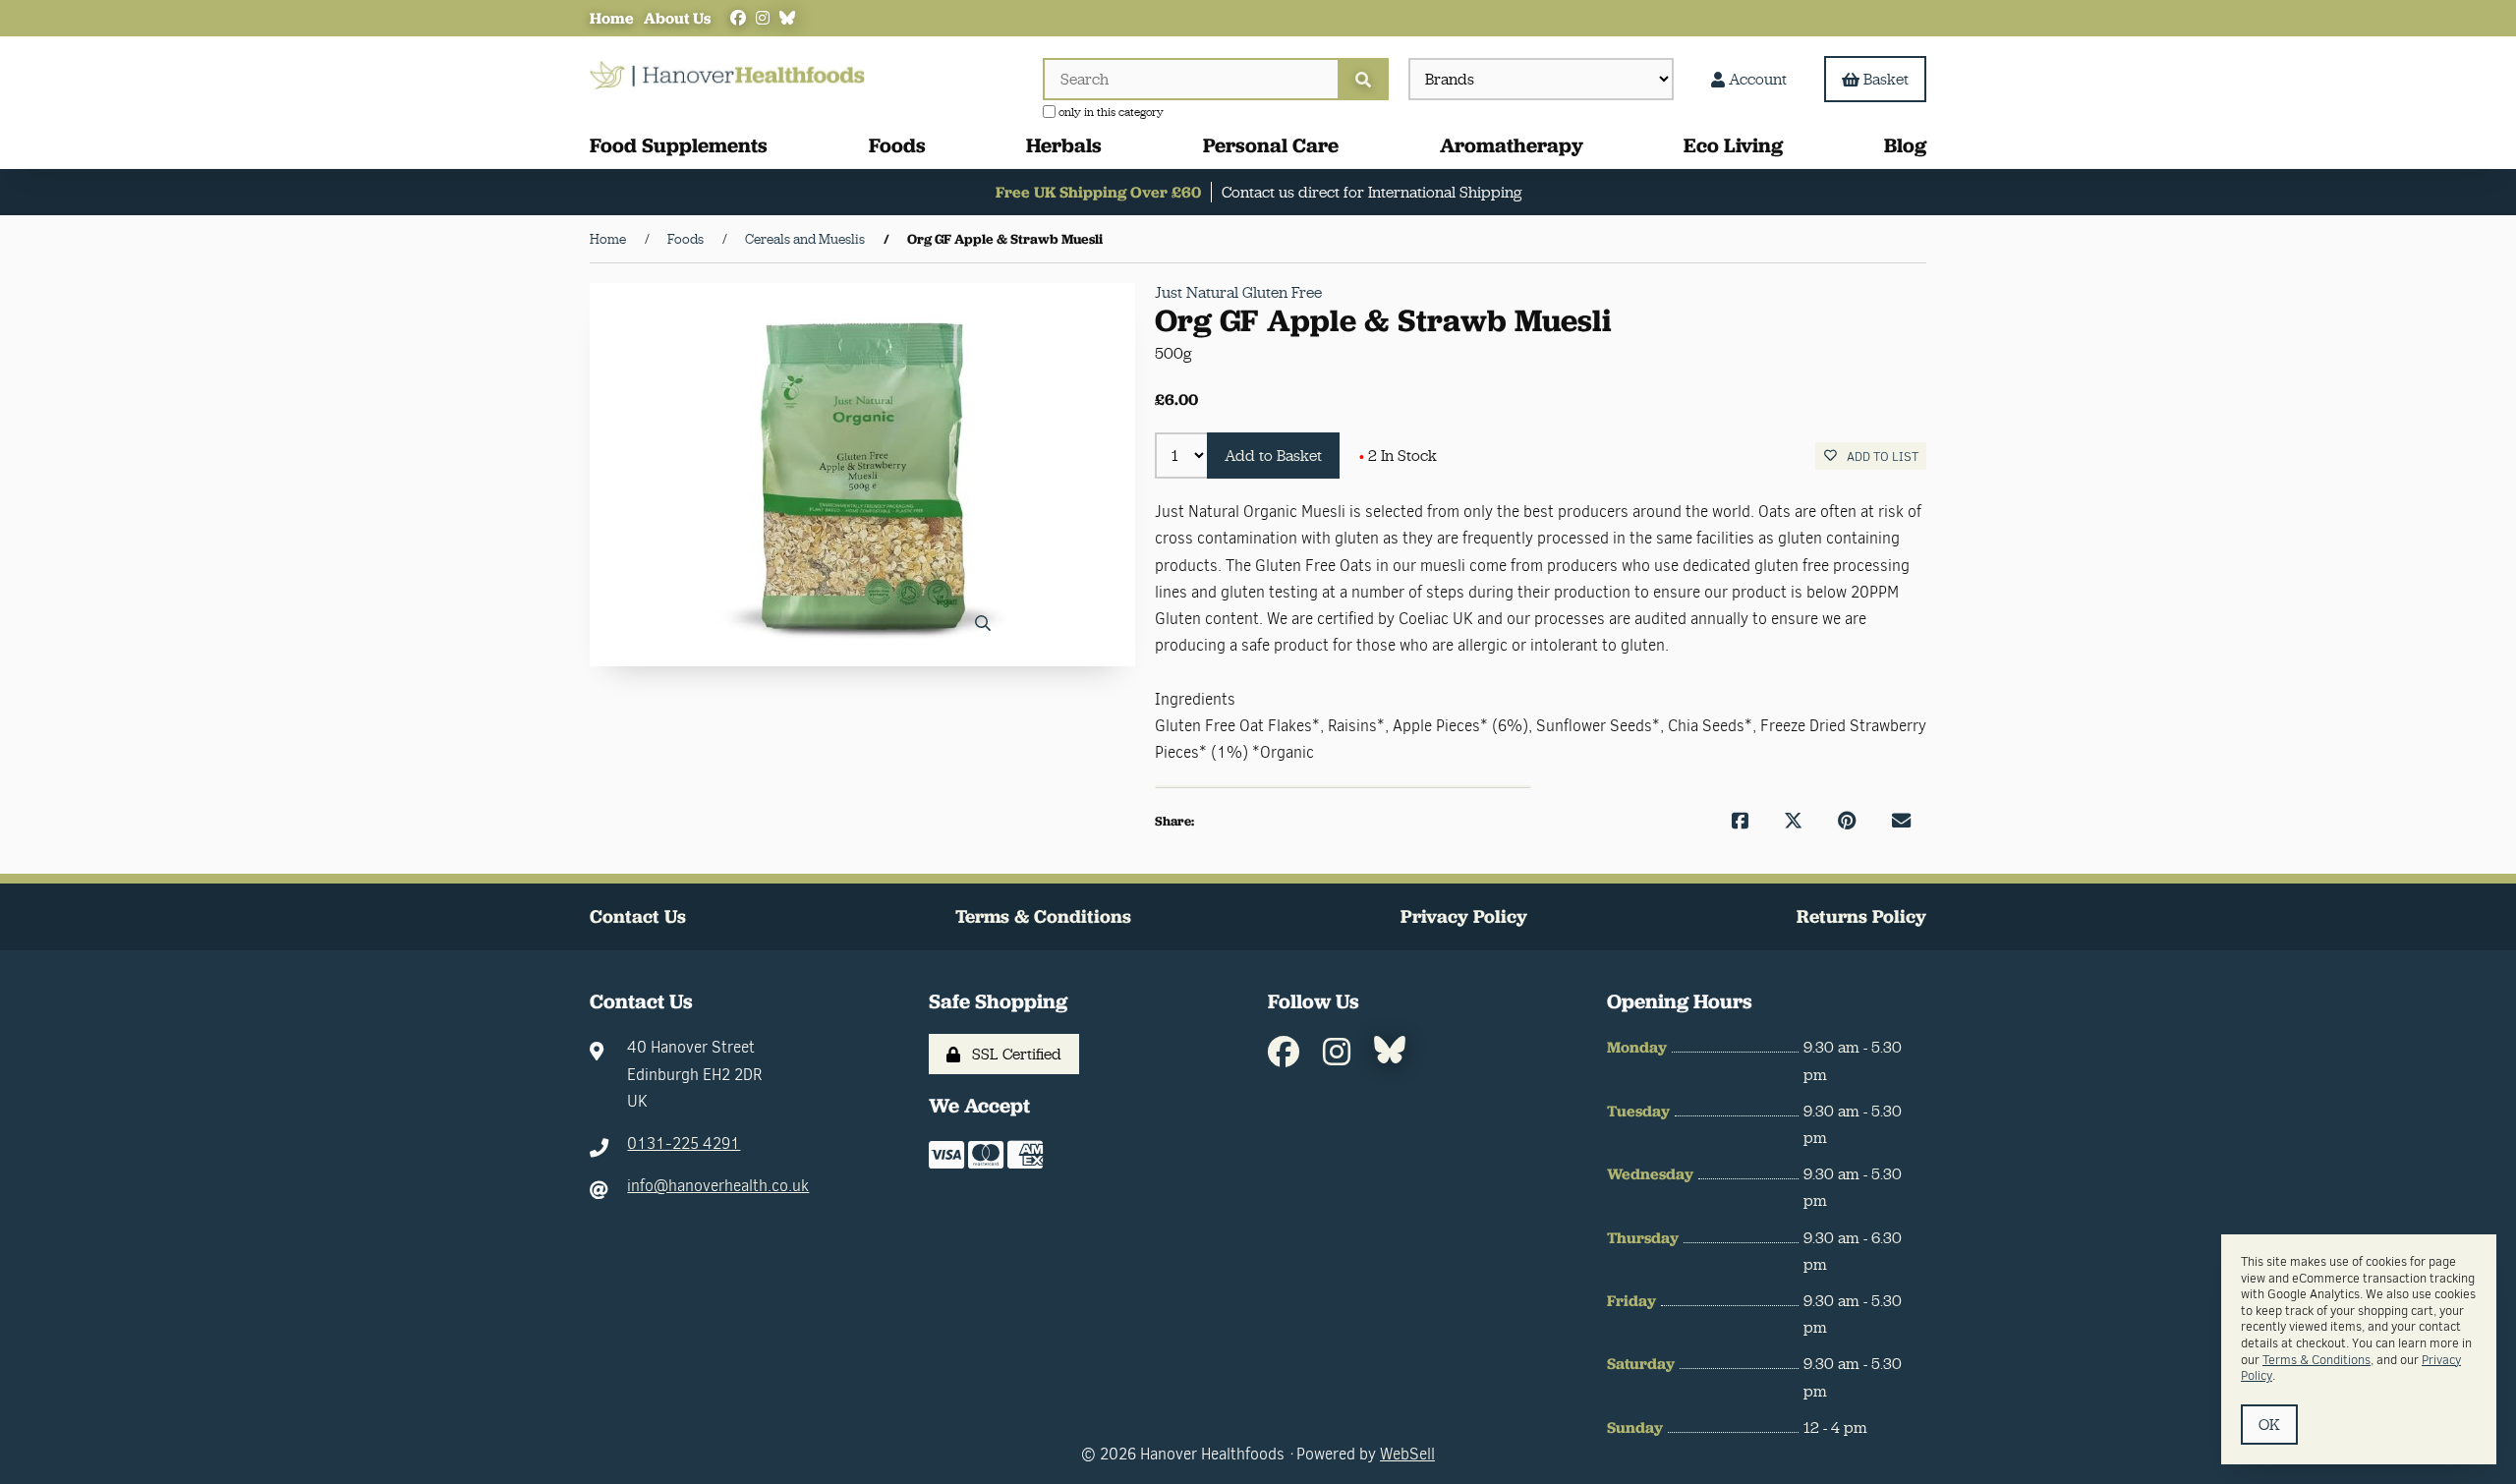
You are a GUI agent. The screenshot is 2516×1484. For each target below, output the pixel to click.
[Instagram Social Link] (763, 18)
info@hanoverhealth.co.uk (718, 1186)
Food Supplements (679, 145)
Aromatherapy (1512, 145)
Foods (897, 145)
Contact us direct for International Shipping (1372, 192)
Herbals (1064, 145)
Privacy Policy (1464, 916)
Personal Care (1271, 145)
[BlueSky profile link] (787, 18)
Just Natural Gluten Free (1238, 292)
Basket (1886, 79)
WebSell (1407, 1454)
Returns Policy (1861, 916)
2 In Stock (1398, 456)
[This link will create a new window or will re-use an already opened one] (1740, 821)
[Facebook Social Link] (738, 18)
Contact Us (638, 916)
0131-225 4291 (684, 1143)
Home (612, 18)
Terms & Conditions (1043, 916)
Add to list (1880, 457)
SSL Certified (1013, 1054)
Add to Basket (1273, 456)
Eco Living (1733, 145)
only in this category (1110, 112)
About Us (677, 18)
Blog (1905, 145)
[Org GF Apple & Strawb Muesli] (862, 475)
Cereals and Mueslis (805, 239)
